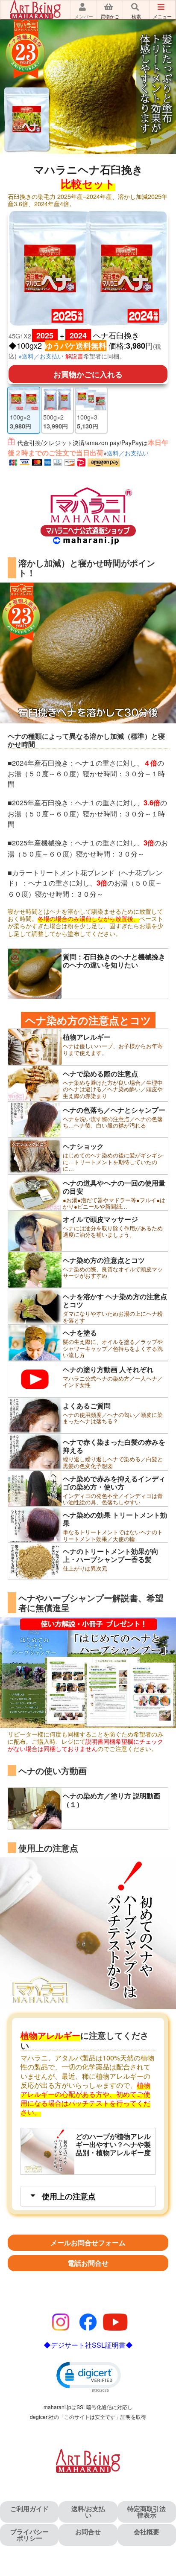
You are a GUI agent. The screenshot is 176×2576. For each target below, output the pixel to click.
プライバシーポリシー (29, 2535)
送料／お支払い (128, 453)
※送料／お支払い (41, 356)
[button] (88, 2376)
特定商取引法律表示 (147, 2512)
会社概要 (147, 2532)
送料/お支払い (88, 2512)
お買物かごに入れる (88, 374)
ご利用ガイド (29, 2509)
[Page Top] (165, 2555)
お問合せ (88, 2532)
